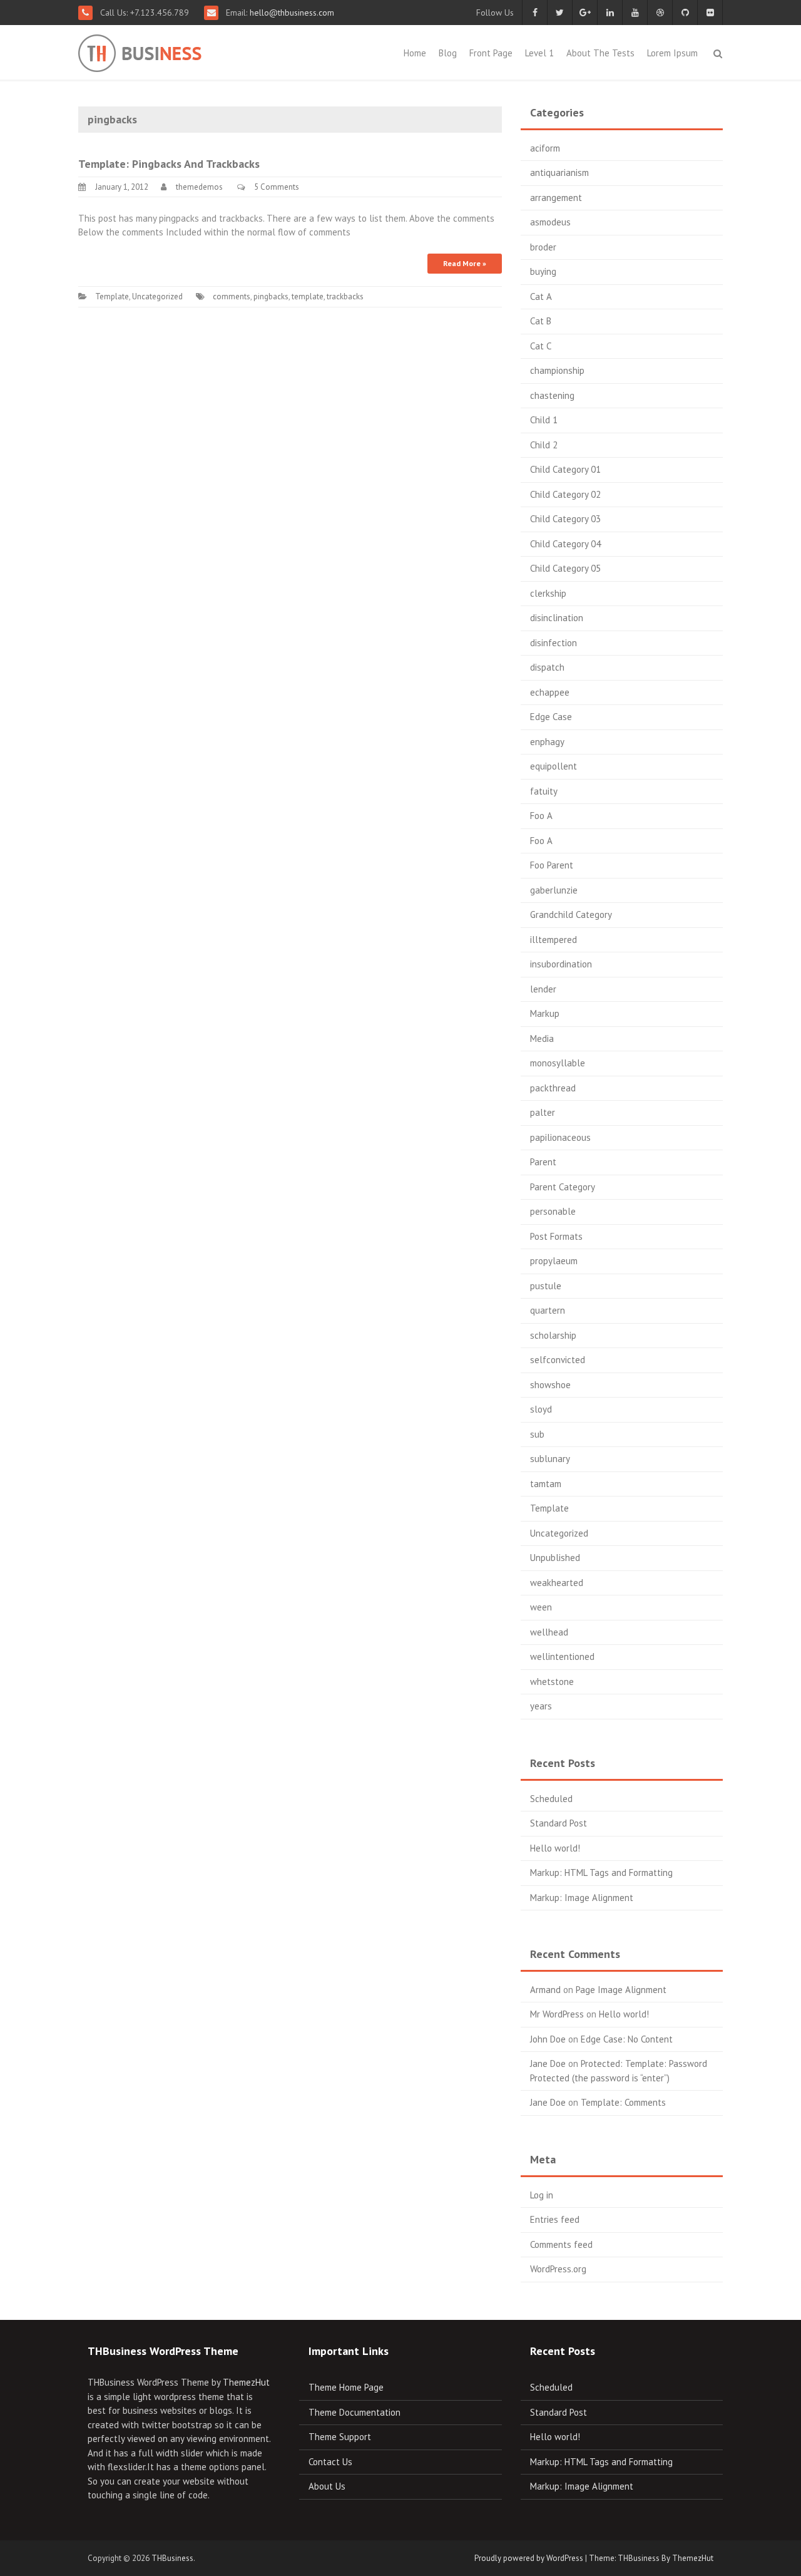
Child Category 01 (565, 469)
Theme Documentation (355, 2412)
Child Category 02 (565, 494)
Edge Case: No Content (627, 2039)
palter (543, 1112)
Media (542, 1038)
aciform (545, 148)
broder (543, 247)
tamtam (546, 1484)
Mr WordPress (557, 2014)
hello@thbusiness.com (291, 13)
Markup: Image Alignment (582, 1898)
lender (543, 989)
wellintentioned (562, 1656)
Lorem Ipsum (672, 53)
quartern (548, 1310)
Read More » (465, 263)
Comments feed (561, 2244)
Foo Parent (552, 865)
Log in (542, 2195)
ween (541, 1607)
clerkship (548, 593)
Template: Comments (623, 2102)
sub (537, 1434)
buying (543, 271)
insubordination (561, 964)
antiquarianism (559, 173)
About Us (327, 2486)
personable (553, 1211)
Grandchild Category (571, 914)
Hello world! (555, 1848)
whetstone (552, 1682)
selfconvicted (558, 1360)
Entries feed (555, 2219)
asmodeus (550, 222)
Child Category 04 (565, 544)
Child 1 (544, 420)
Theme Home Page (346, 2387)
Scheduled (551, 1799)
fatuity (544, 791)
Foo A (541, 816)
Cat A (541, 296)
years (541, 1706)
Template (112, 296)
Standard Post (559, 1823)
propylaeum (554, 1261)
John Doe (548, 2039)
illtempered (554, 940)
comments (232, 296)
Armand (545, 1990)
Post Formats (556, 1236)
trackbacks (345, 296)
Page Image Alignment (621, 1990)
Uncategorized (157, 296)
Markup (545, 1013)
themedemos (199, 187)
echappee (550, 692)
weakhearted (557, 1583)
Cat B (541, 321)
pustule (546, 1286)
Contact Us (330, 2462)
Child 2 (544, 445)
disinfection (554, 643)
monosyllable (558, 1063)
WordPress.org (558, 2269)
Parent (543, 1162)
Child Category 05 (565, 568)
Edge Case (551, 717)
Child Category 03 (565, 519)
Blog (448, 53)
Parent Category (563, 1187)
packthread (553, 1088)
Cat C (541, 346)
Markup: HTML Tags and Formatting (601, 1873)
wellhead (549, 1632)
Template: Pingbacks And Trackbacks (169, 164)
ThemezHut (246, 2382)
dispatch (547, 667)
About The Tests (600, 53)
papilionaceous (560, 1137)
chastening (552, 395)
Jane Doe (548, 2063)
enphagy (547, 742)
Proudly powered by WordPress (529, 2558)
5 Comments (277, 187)
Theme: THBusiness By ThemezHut (651, 2558)
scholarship (553, 1335)
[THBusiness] (170, 51)
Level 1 (539, 53)
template (308, 296)
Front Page (491, 53)
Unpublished (555, 1558)
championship (557, 370)
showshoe (550, 1385)
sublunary (550, 1459)
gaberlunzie (554, 890)
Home (415, 53)
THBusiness (172, 2558)
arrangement (556, 198)
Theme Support (340, 2437)
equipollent (554, 766)
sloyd (541, 1409)
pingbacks (271, 296)
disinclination (557, 618)
